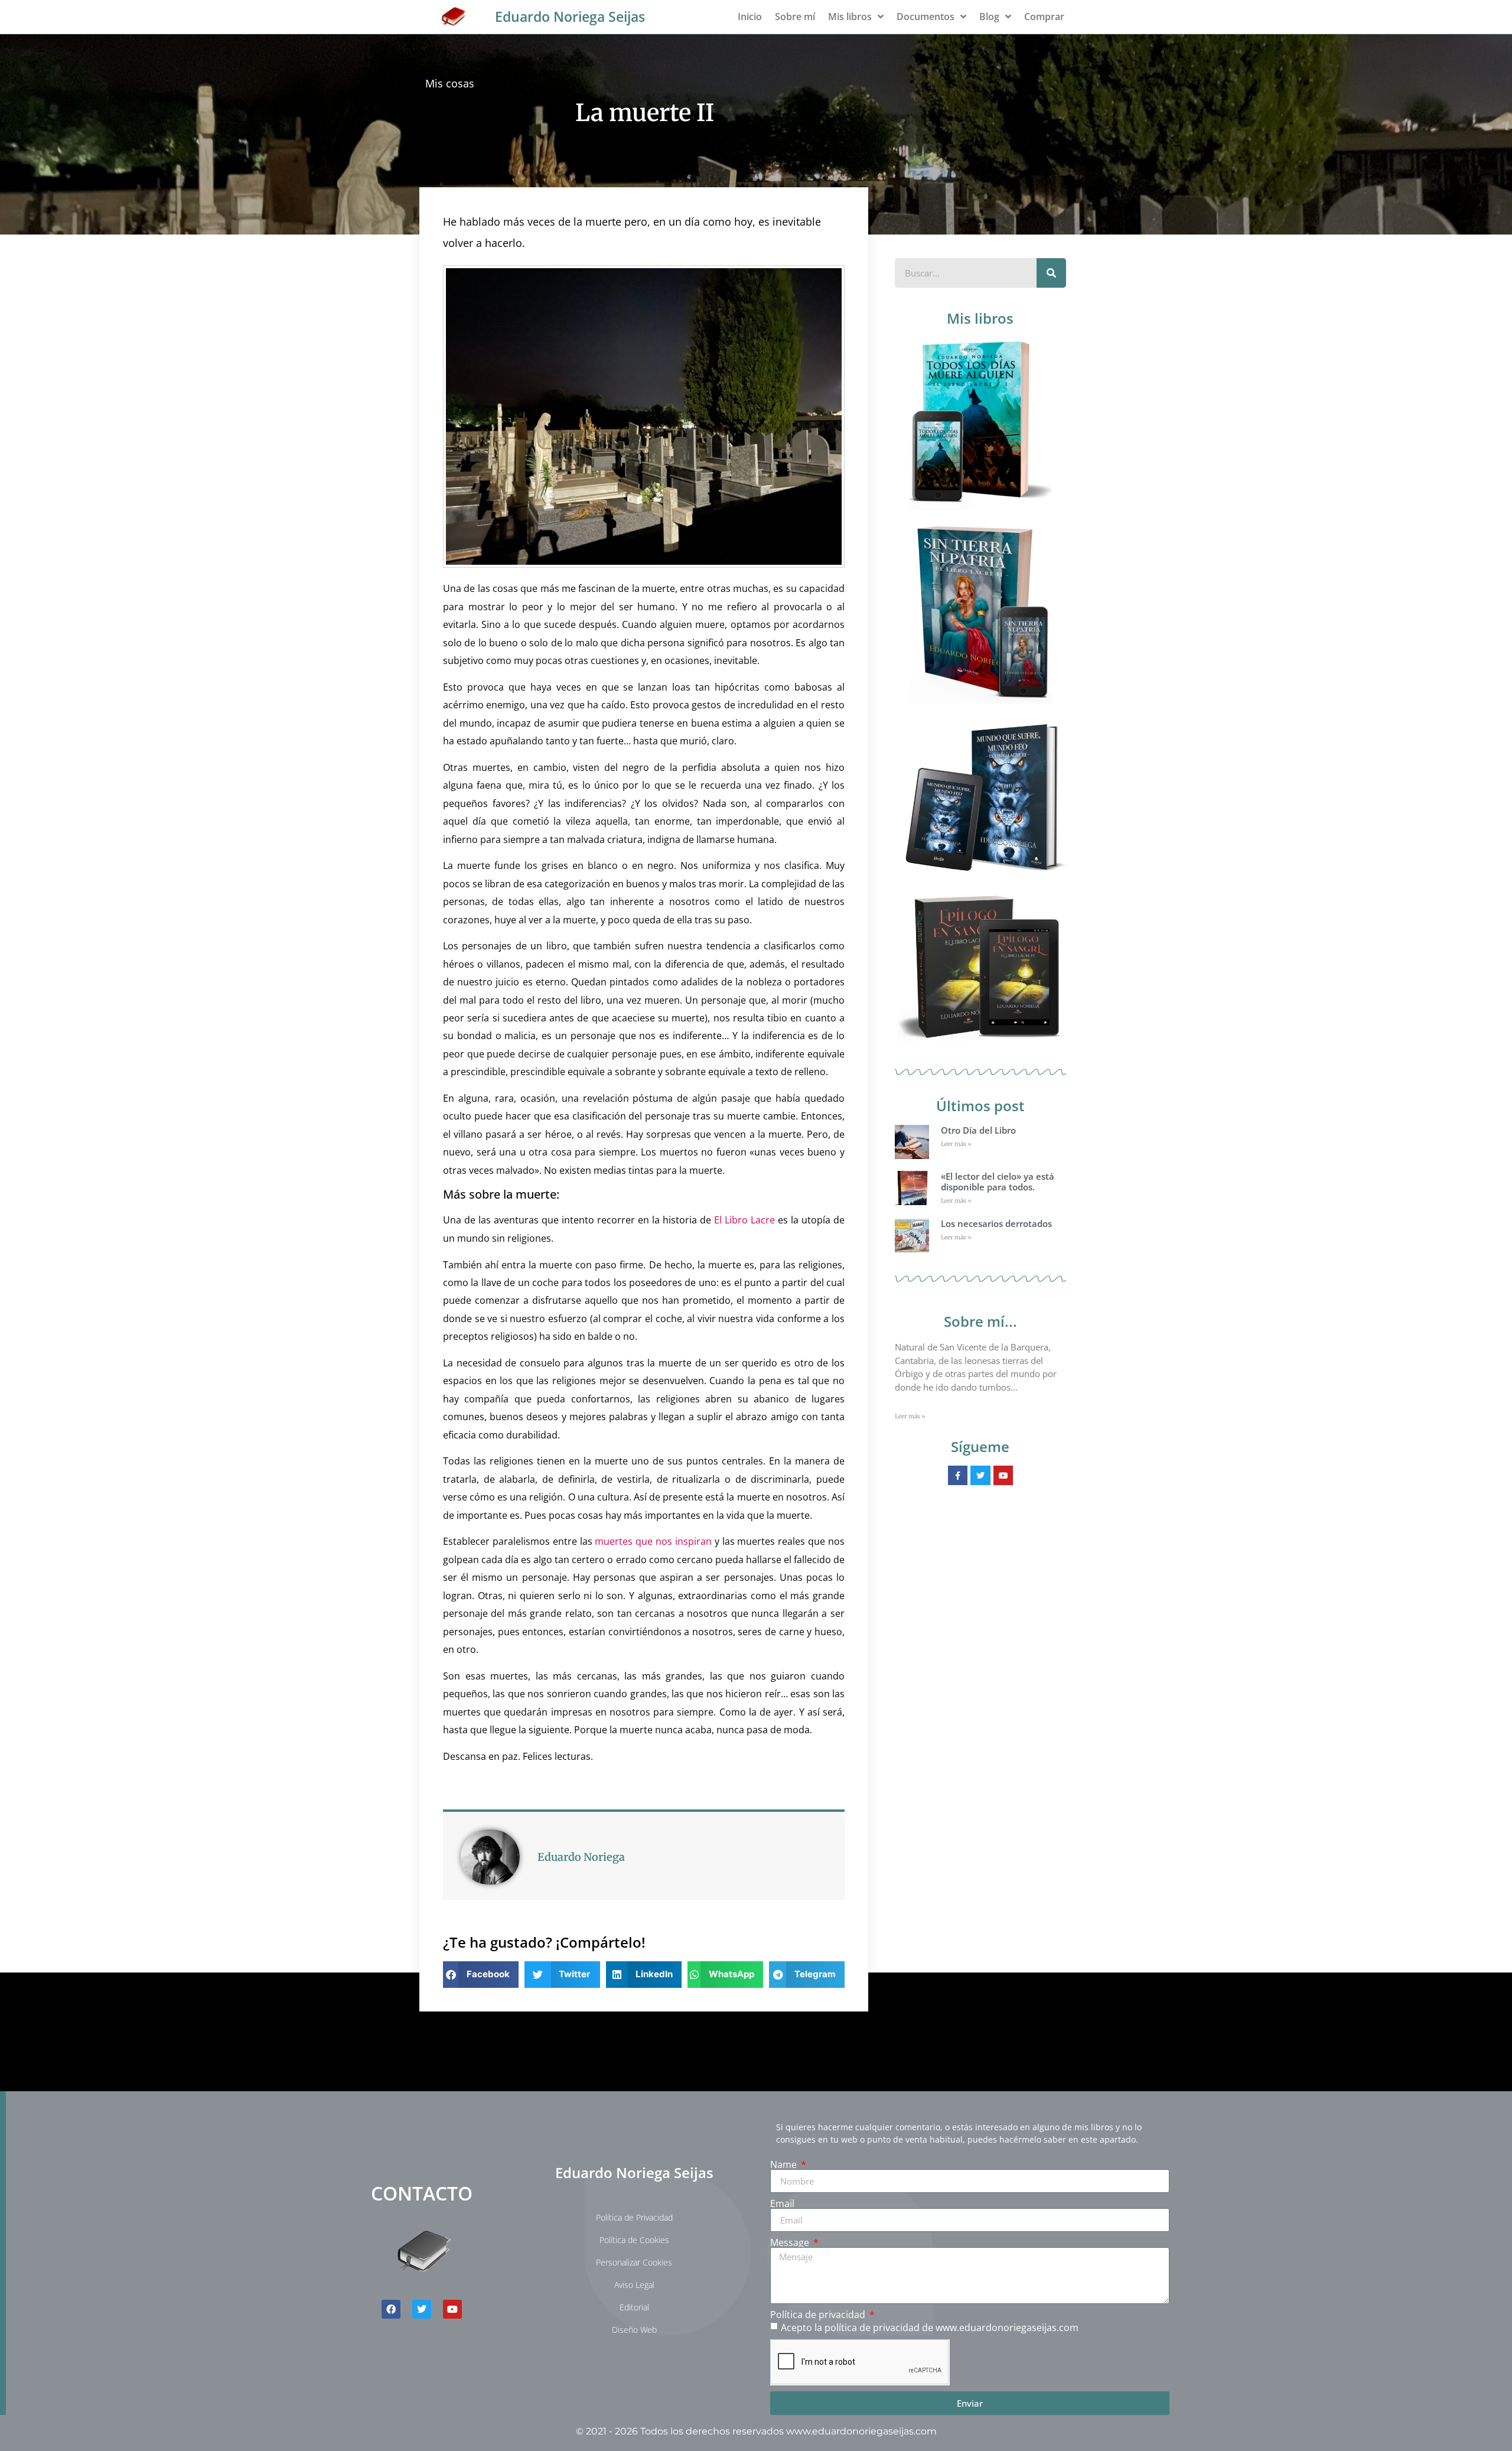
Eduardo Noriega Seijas (570, 17)
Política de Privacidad (634, 2217)
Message (791, 2242)
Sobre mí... (980, 1321)
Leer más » (956, 1144)
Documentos (926, 17)
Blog (989, 17)
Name (785, 2164)
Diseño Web (634, 2330)
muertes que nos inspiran (653, 1541)
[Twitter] (422, 2309)
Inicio (750, 17)
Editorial (634, 2307)
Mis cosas (450, 83)
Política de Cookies (634, 2240)
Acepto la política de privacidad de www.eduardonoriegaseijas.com (930, 2328)
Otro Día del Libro (978, 1130)
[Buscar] (1051, 273)
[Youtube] (452, 2309)
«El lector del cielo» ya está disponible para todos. (998, 1181)
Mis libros (850, 17)
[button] (481, 1975)
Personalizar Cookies (634, 2262)
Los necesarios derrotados (996, 1223)
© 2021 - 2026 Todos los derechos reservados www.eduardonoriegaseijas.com (756, 2431)
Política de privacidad (819, 2315)
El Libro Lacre (744, 1220)
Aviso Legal (634, 2285)
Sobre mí (795, 17)
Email (782, 2203)
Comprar (1044, 17)
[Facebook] (391, 2309)
